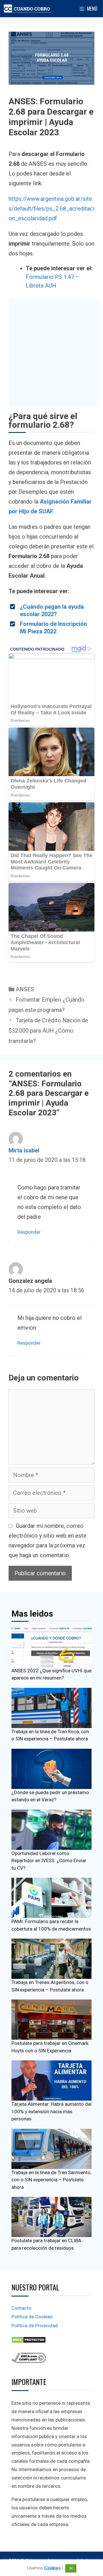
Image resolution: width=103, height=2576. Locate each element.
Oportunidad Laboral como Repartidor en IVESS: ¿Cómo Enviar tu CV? (49, 1861)
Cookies (52, 2568)
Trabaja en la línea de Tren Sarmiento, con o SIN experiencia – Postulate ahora (51, 2180)
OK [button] (71, 2568)
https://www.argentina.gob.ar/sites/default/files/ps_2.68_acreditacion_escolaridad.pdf (51, 209)
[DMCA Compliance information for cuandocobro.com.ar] (29, 2361)
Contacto (21, 2308)
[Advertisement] (51, 353)
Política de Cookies (32, 2317)
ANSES (25, 989)
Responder (29, 1232)
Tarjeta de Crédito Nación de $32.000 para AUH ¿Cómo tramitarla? (48, 1031)
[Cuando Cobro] (28, 9)
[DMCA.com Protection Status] (29, 2342)
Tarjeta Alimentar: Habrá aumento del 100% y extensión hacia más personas (51, 2111)
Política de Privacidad (35, 2326)
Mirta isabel (24, 1150)
